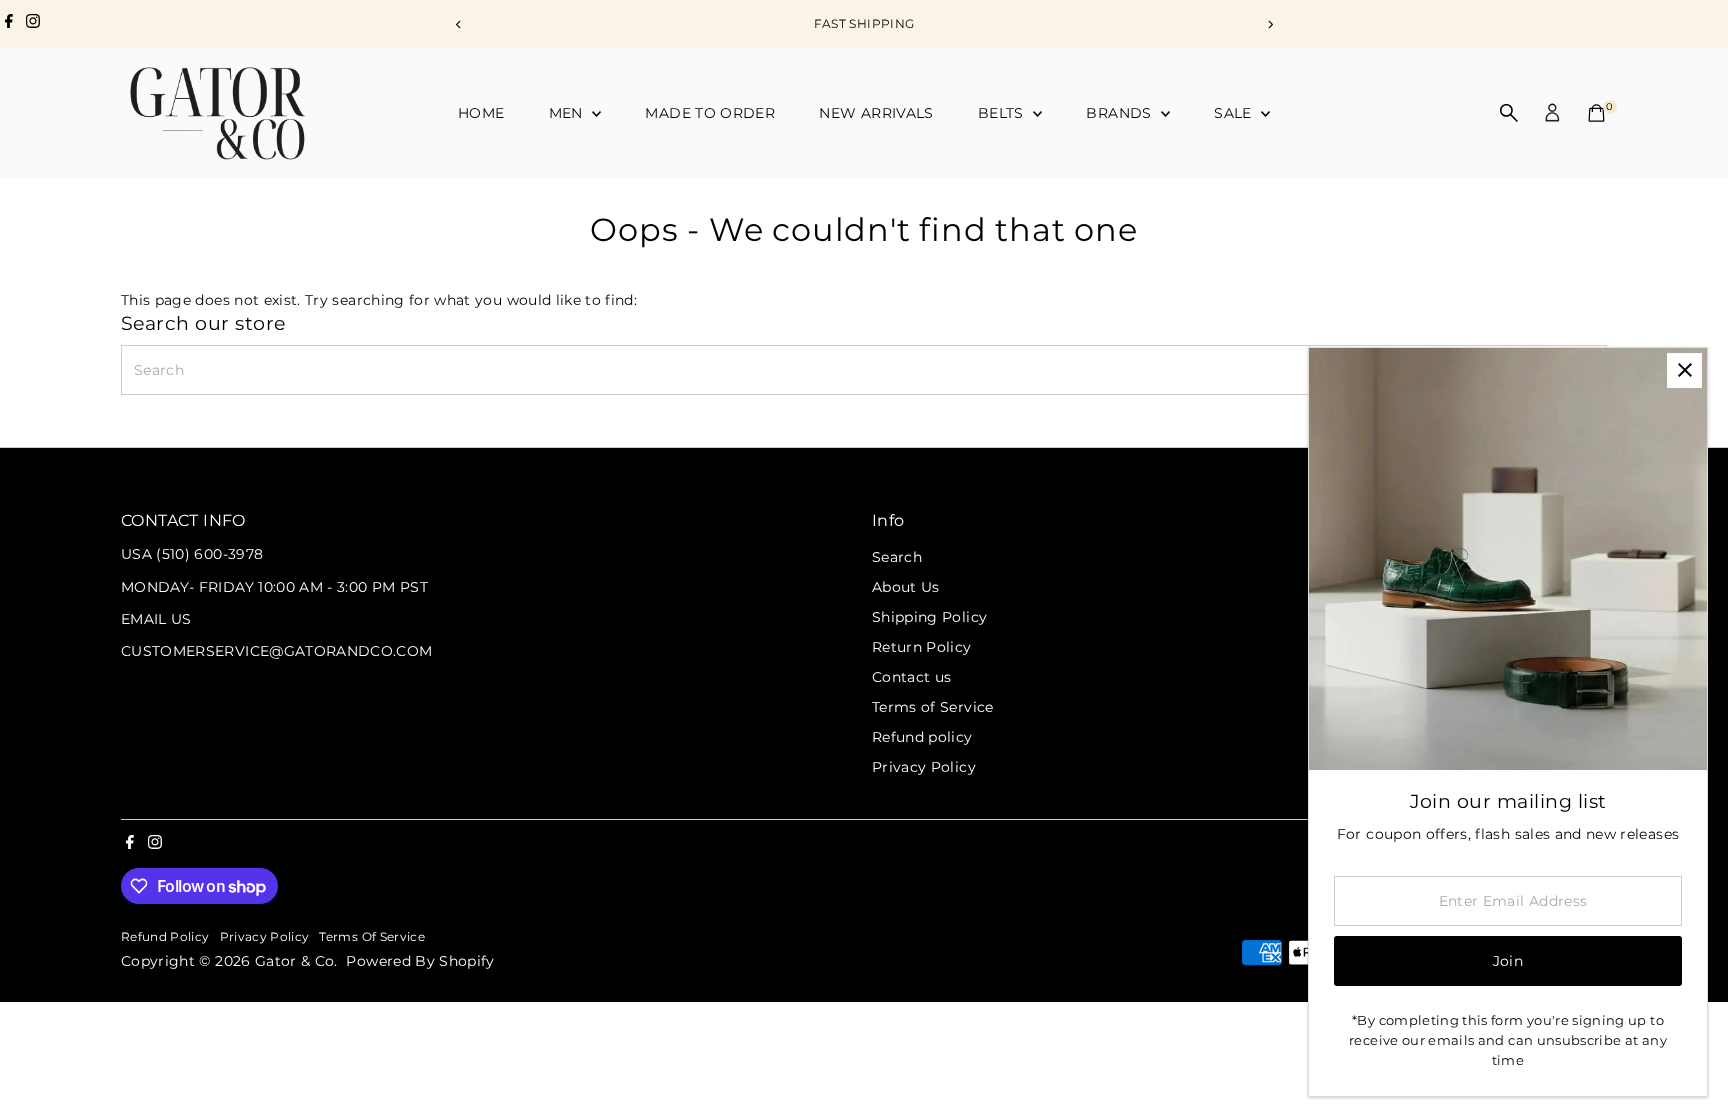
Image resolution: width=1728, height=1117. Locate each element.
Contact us (912, 677)
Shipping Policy (929, 617)
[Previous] (458, 24)
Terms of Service (933, 707)
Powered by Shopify (420, 961)
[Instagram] (33, 24)
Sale (1235, 113)
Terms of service (372, 937)
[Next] (1269, 24)
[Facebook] (9, 24)
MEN (568, 113)
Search (897, 557)
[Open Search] (1509, 113)
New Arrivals (876, 113)
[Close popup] (1684, 370)
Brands (1120, 113)
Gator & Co (295, 961)
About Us (906, 587)
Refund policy (922, 737)
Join (1508, 961)
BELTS (1003, 113)
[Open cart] (1596, 113)
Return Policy (922, 647)
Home (481, 113)
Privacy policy (265, 937)
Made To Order (710, 113)
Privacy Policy (924, 767)
